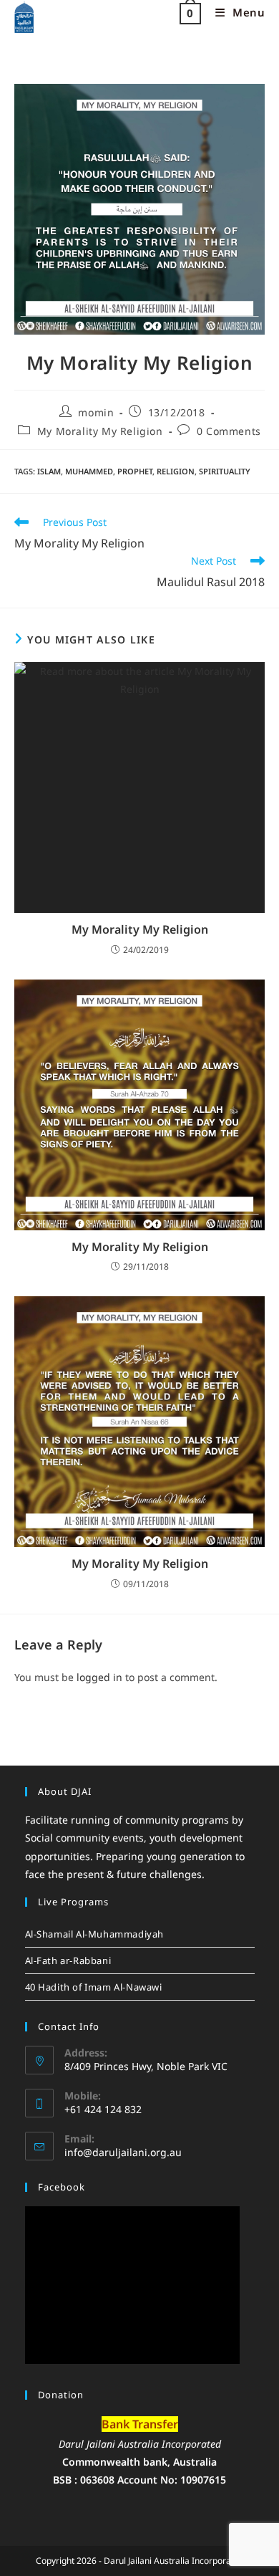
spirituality (225, 471)
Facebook (62, 2187)
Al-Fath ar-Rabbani (68, 1960)
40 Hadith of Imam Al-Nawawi (94, 1987)
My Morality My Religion (100, 431)
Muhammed (89, 471)
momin (96, 412)
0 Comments (229, 431)
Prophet (135, 471)
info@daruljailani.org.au (123, 2152)
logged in (99, 1677)
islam (49, 471)
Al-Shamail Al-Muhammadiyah (95, 1934)
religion (176, 471)
